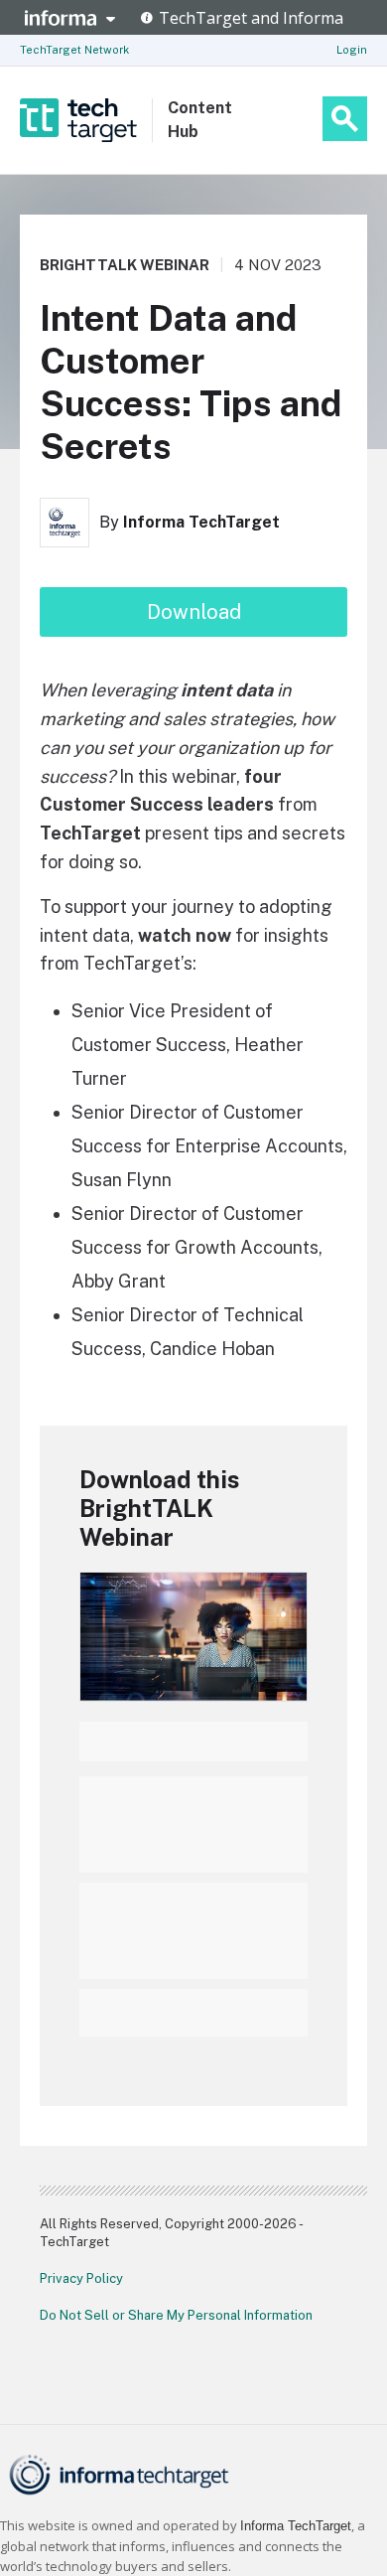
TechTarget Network (74, 50)
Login (352, 50)
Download (194, 612)
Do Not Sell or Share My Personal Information (176, 2315)
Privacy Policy (81, 2278)
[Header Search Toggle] (345, 119)
